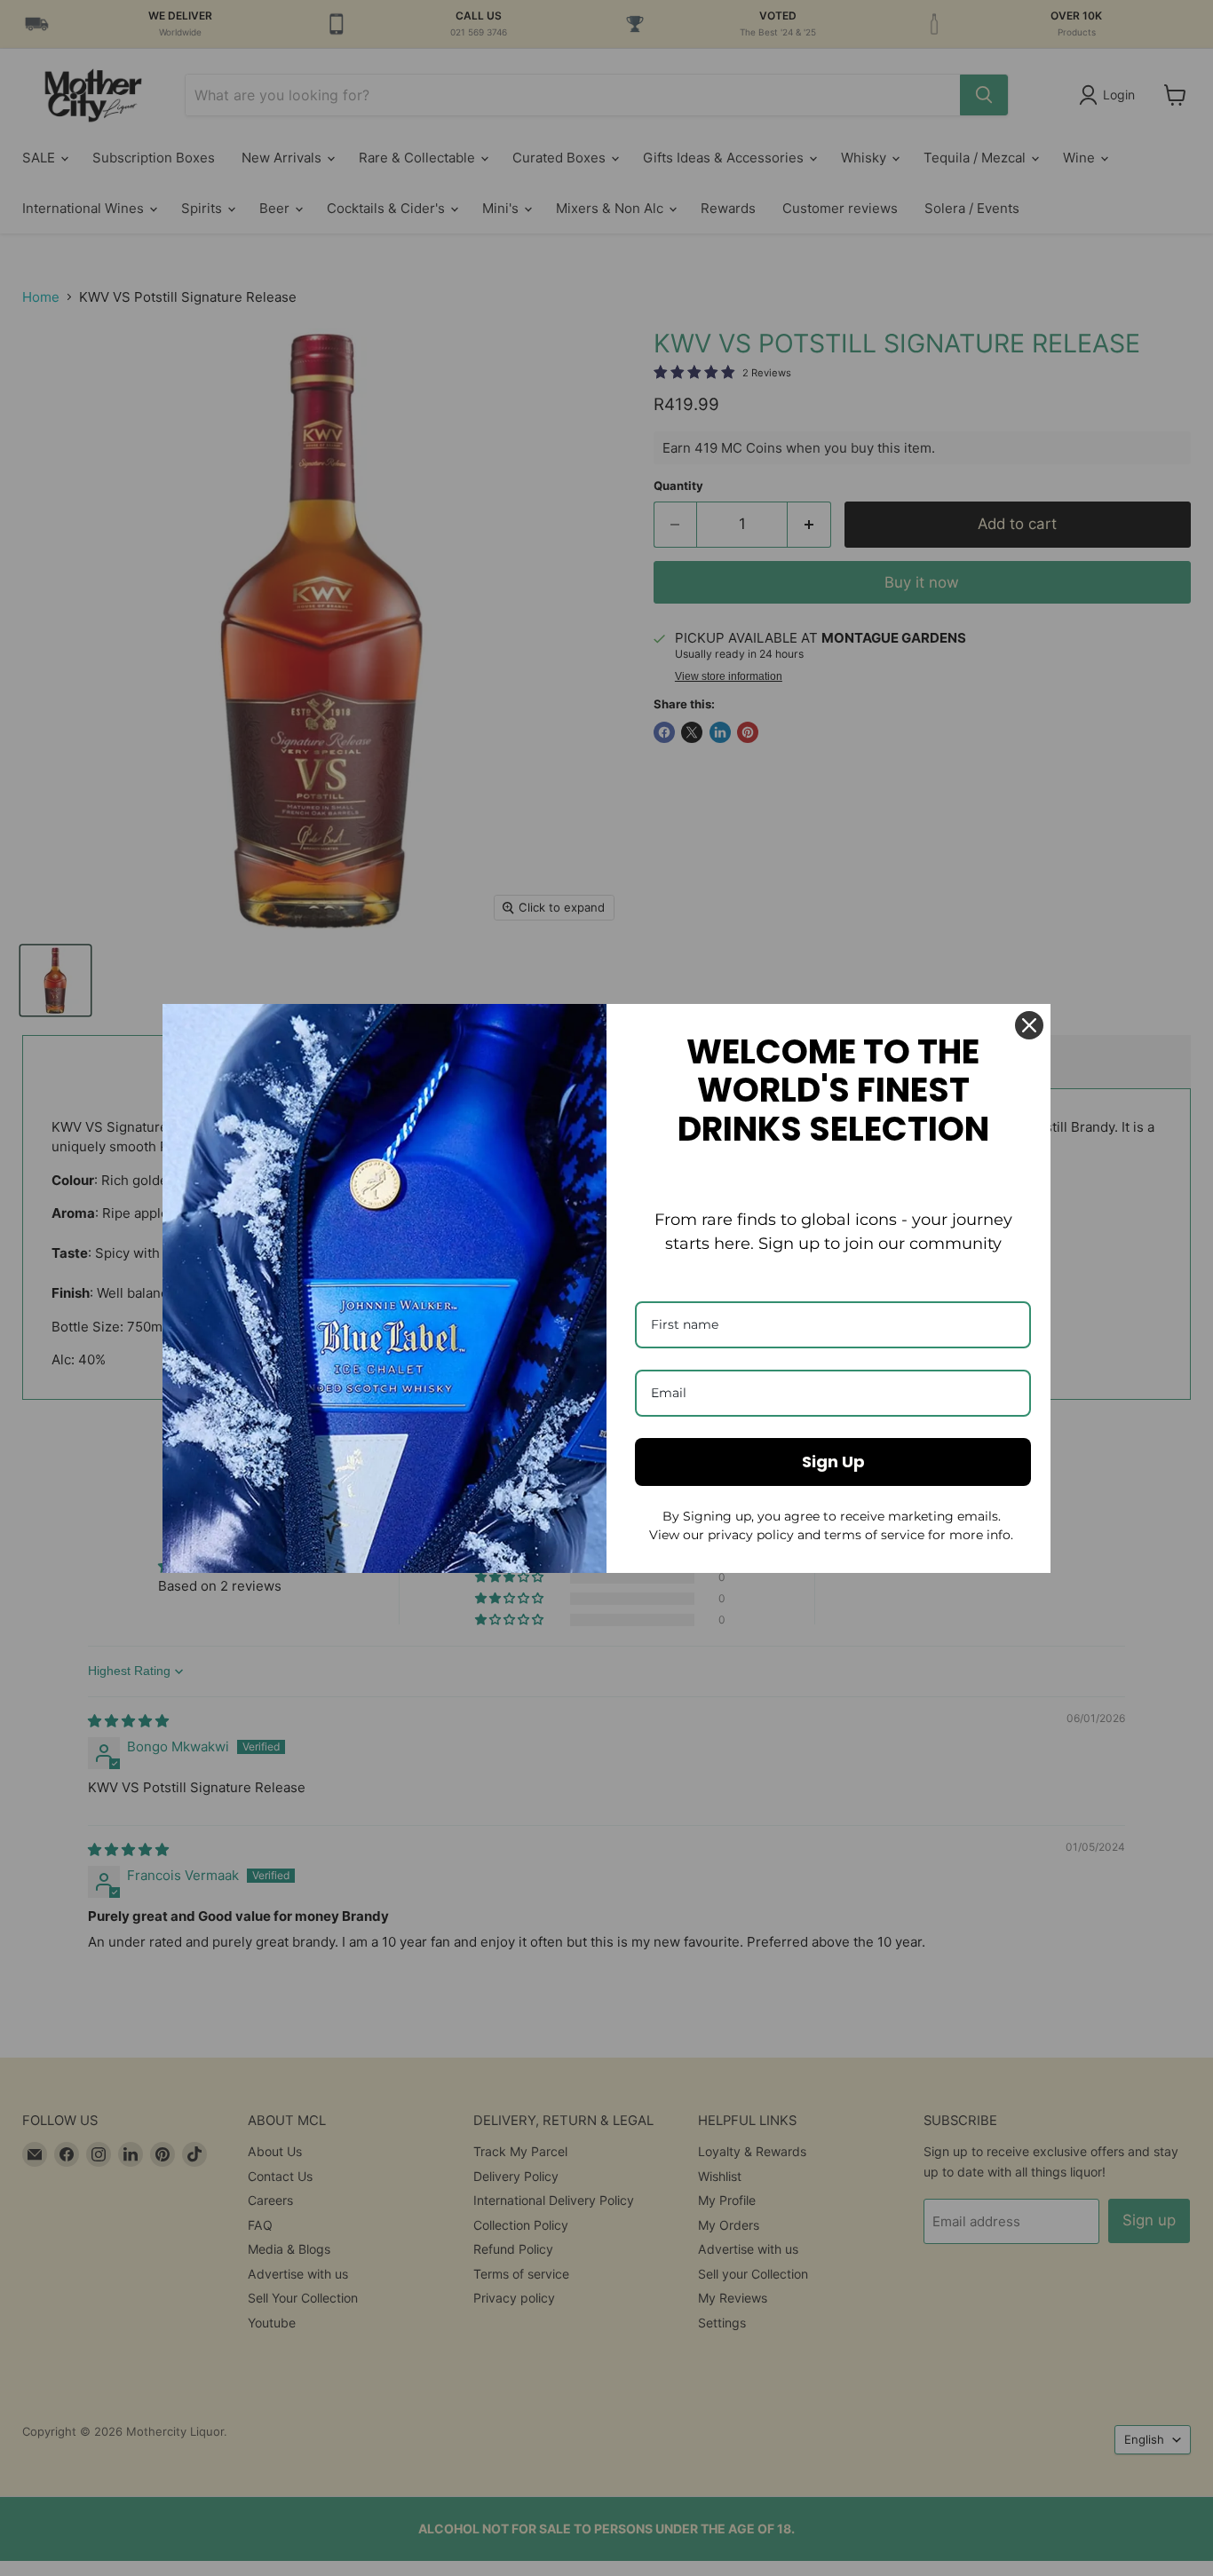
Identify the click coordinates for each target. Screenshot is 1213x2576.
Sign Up (833, 1462)
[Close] (1029, 1025)
